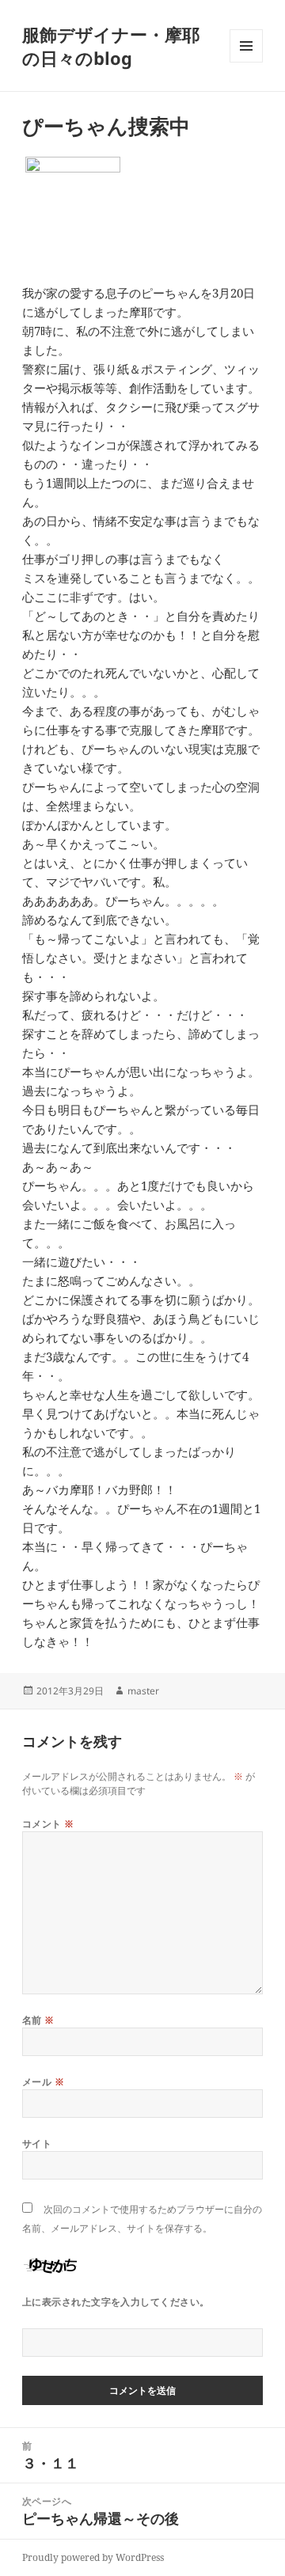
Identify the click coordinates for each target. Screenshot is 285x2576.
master (143, 1691)
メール (43, 2082)
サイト (37, 2144)
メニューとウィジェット (246, 62)
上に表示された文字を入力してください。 (116, 2302)
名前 (38, 2020)
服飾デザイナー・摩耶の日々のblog (111, 46)
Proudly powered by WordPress (93, 2557)
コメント (48, 1824)
